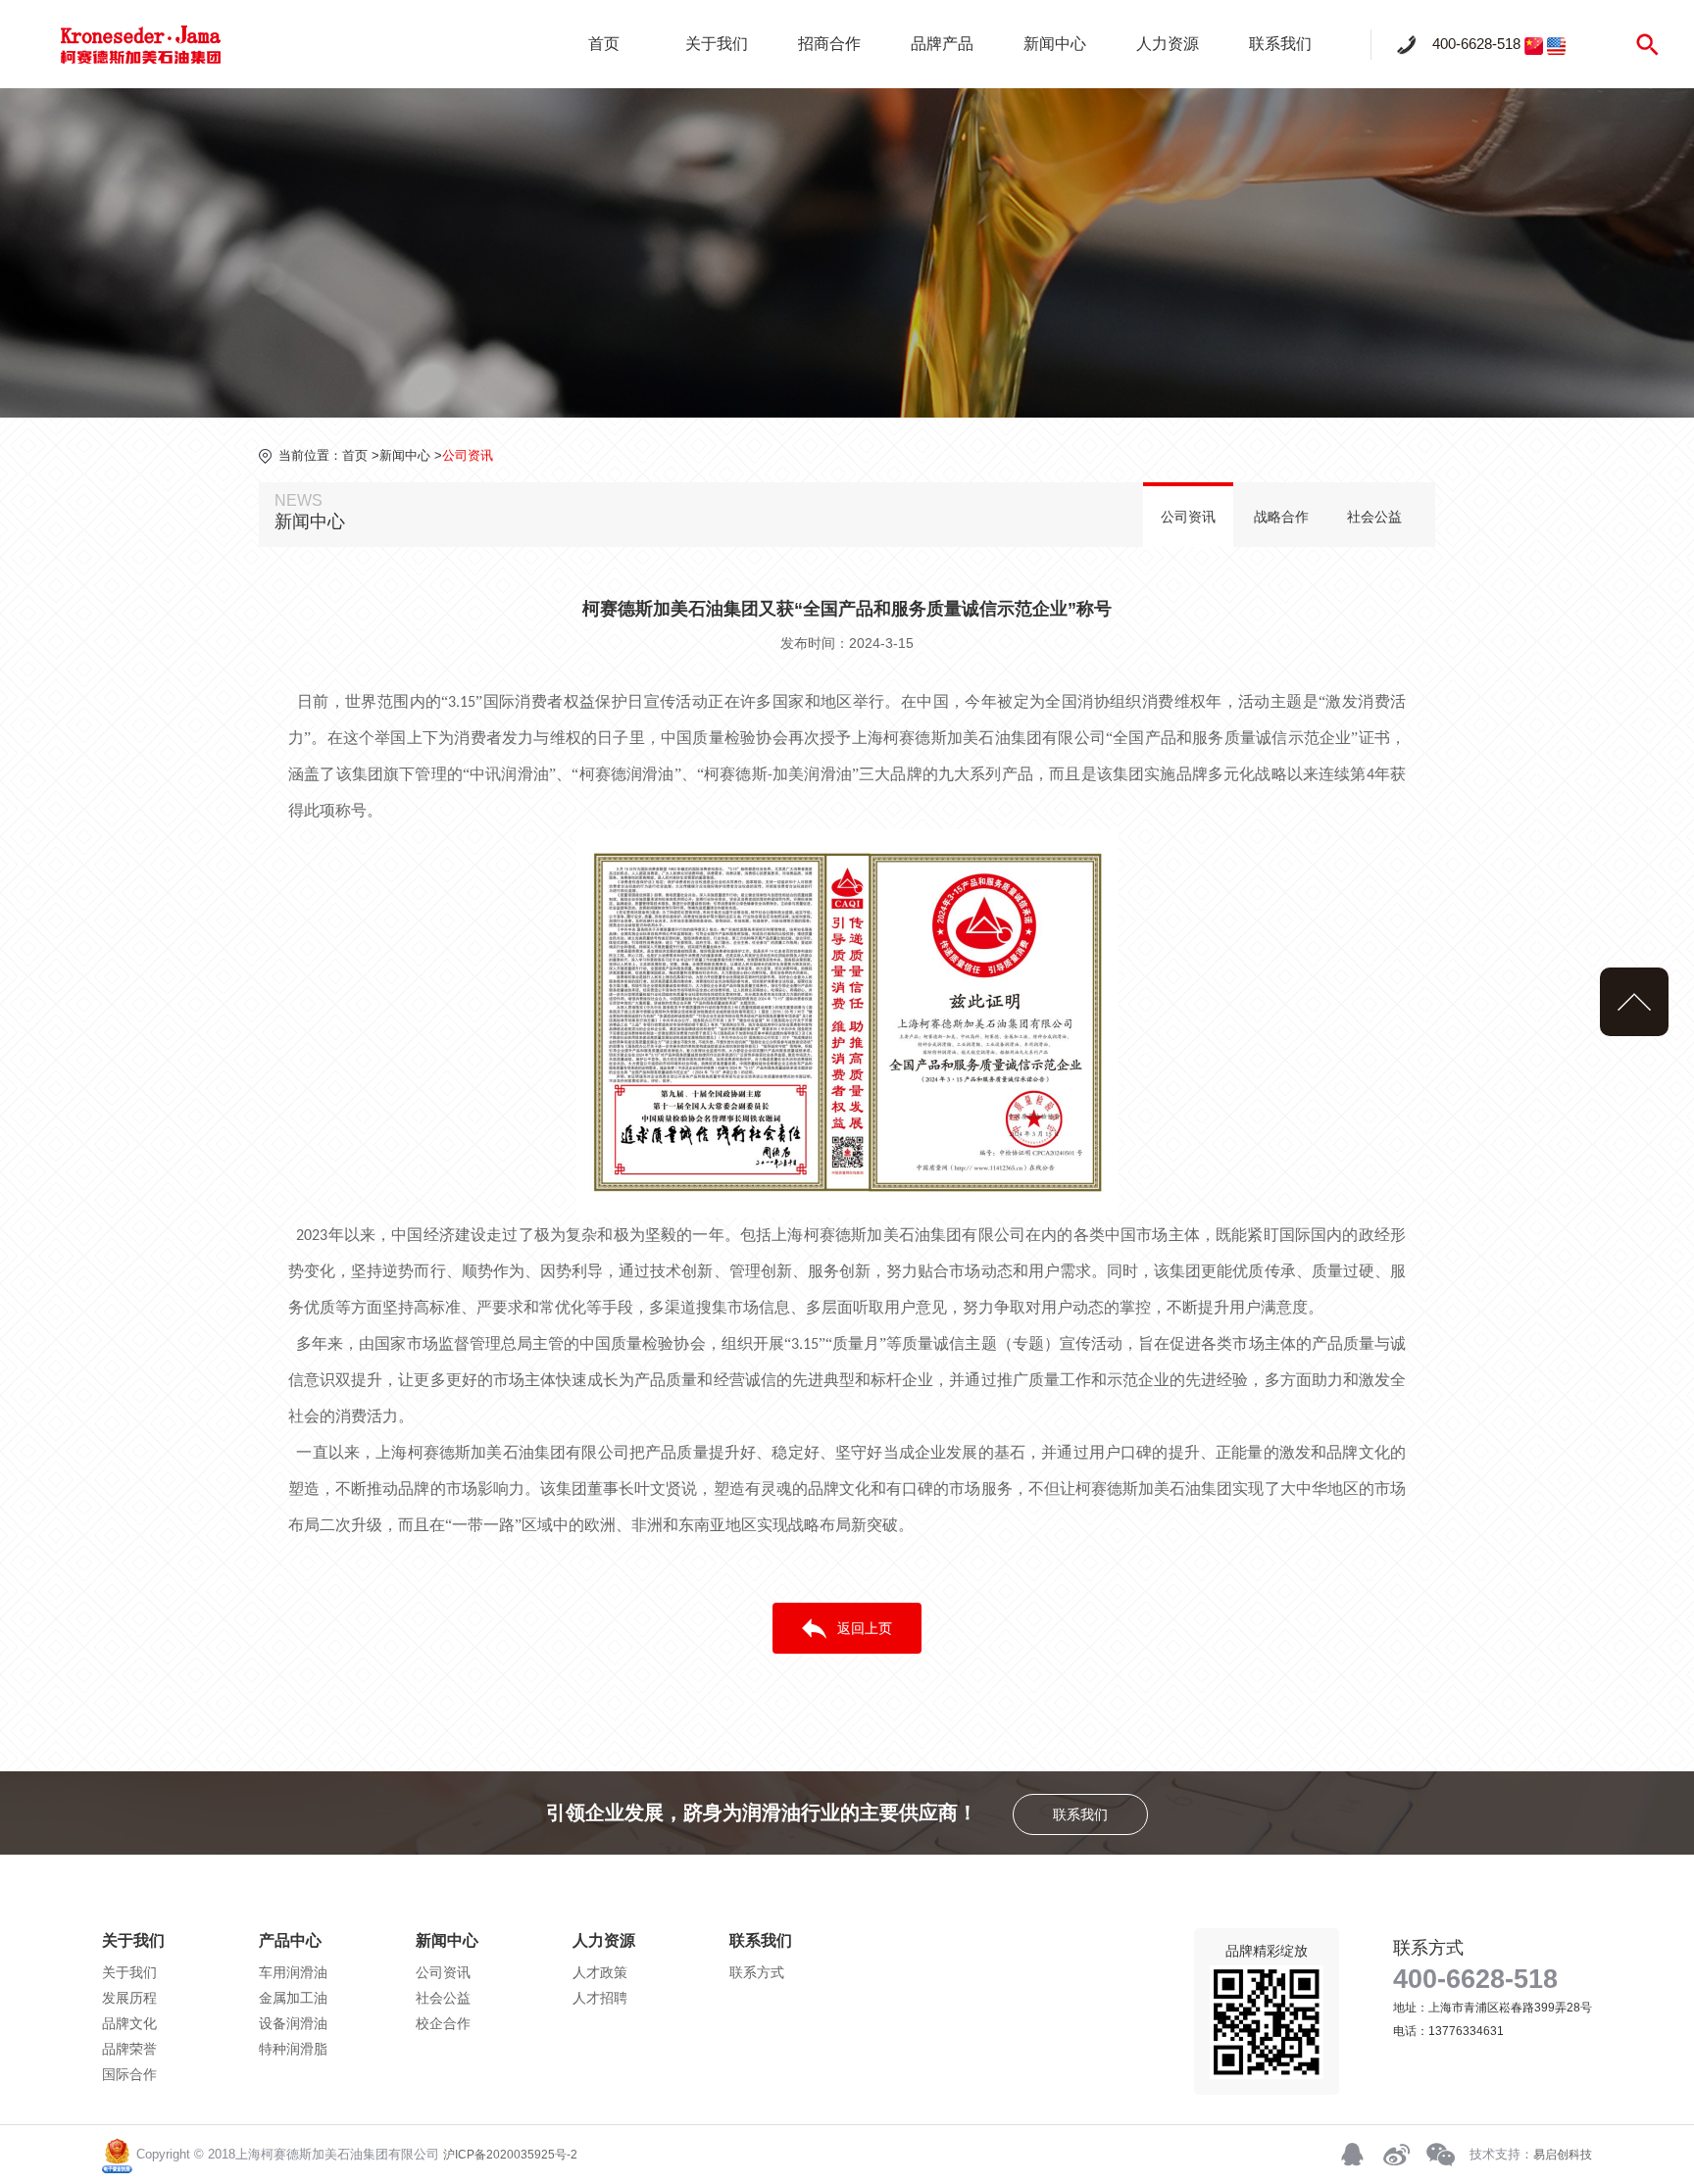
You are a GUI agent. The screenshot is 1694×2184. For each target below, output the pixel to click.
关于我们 (717, 44)
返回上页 (865, 1628)
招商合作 (829, 44)
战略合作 (1281, 517)
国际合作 (129, 2074)
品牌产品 (942, 44)
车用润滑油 (293, 1972)
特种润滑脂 (293, 2049)
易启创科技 (1563, 2155)
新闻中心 (1055, 44)
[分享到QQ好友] (1352, 2155)
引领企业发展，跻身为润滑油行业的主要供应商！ (827, 1812)
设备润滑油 (293, 2023)
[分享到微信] (1440, 2155)
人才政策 (600, 1972)
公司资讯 (1188, 517)
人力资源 (1168, 44)
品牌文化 (129, 2023)
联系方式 (757, 1972)
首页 (604, 44)
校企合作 (443, 2023)
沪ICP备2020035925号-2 (510, 2155)
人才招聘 (600, 1998)
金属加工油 (293, 1998)
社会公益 (1374, 517)
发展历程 (129, 1998)
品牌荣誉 (129, 2049)
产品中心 (290, 1940)
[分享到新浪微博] (1396, 2155)
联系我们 (1280, 44)
